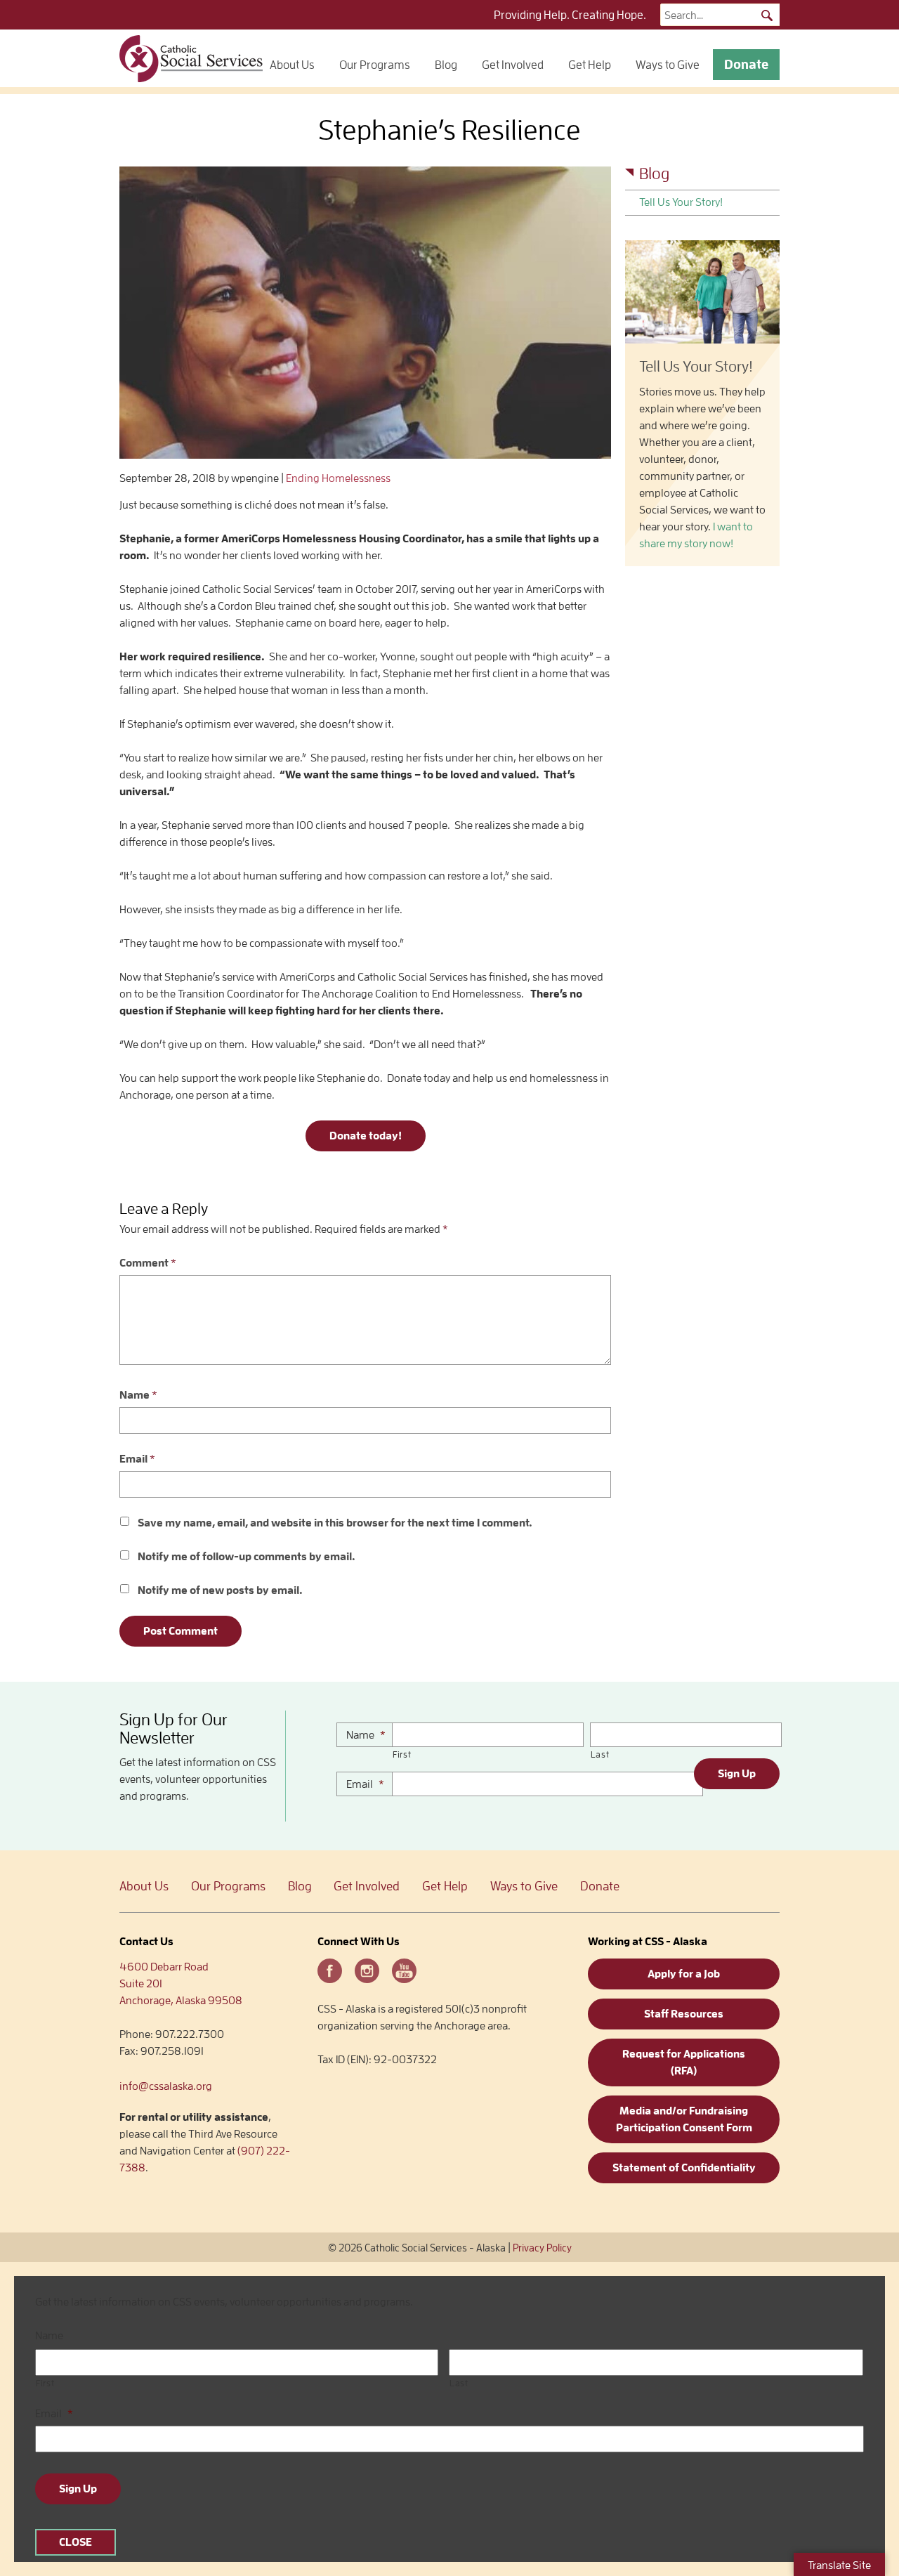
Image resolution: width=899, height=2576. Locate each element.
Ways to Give (668, 65)
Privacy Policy (542, 2248)
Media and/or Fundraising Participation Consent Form (684, 2119)
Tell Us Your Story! (681, 202)
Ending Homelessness (338, 478)
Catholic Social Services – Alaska (191, 58)
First (402, 1754)
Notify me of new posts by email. (220, 1590)
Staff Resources (684, 2014)
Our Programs (375, 65)
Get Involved (513, 65)
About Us (292, 65)
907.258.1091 (172, 2051)
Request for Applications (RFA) (684, 2062)
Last (600, 1754)
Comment (148, 1263)
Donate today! (366, 1136)
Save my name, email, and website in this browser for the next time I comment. (335, 1523)
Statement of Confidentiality (684, 2168)
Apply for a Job (684, 1974)
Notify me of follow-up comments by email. (247, 1557)
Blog (446, 65)
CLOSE (76, 2542)
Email (137, 1459)
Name (138, 1395)
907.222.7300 (190, 2034)
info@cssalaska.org (166, 2086)
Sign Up (737, 1774)
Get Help (590, 65)
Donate (746, 64)
